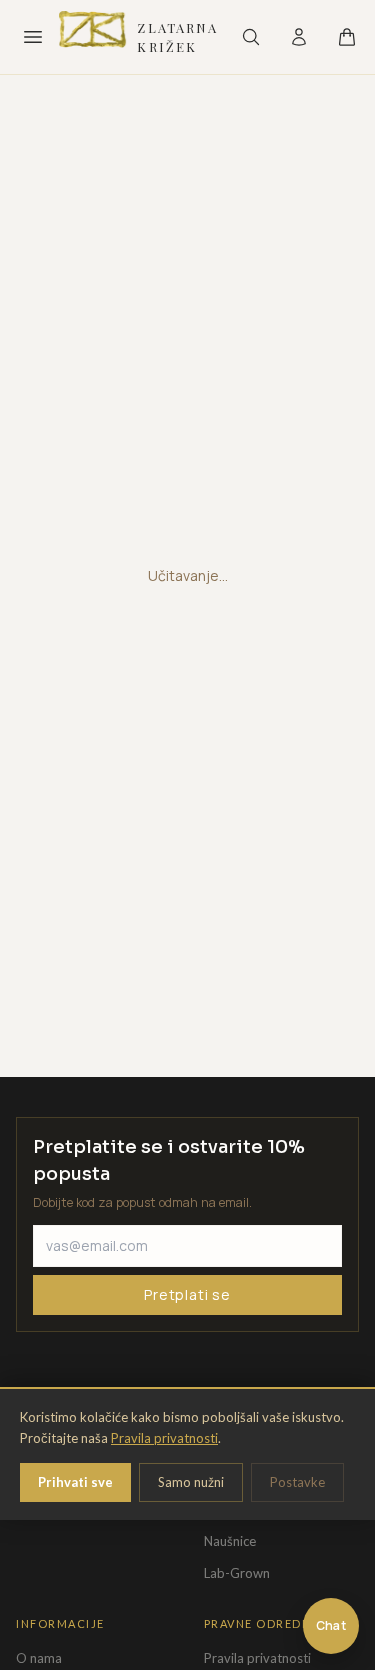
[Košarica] (347, 37)
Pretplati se (187, 1294)
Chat (331, 1625)
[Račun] (299, 37)
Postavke (297, 1482)
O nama (39, 1658)
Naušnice (230, 1541)
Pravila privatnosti (164, 1438)
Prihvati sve (75, 1482)
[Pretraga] (251, 37)
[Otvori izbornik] (32, 37)
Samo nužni (191, 1482)
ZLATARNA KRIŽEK (177, 37)
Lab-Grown (237, 1573)
